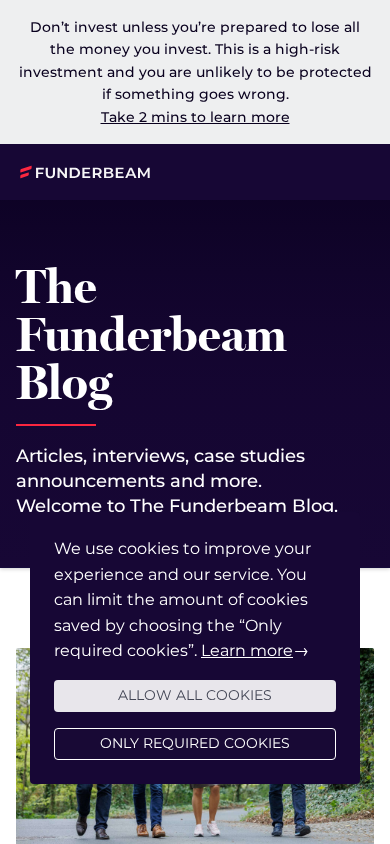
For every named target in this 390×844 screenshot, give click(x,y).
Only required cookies (195, 743)
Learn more (247, 650)
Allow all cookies (195, 695)
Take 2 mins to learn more (195, 117)
